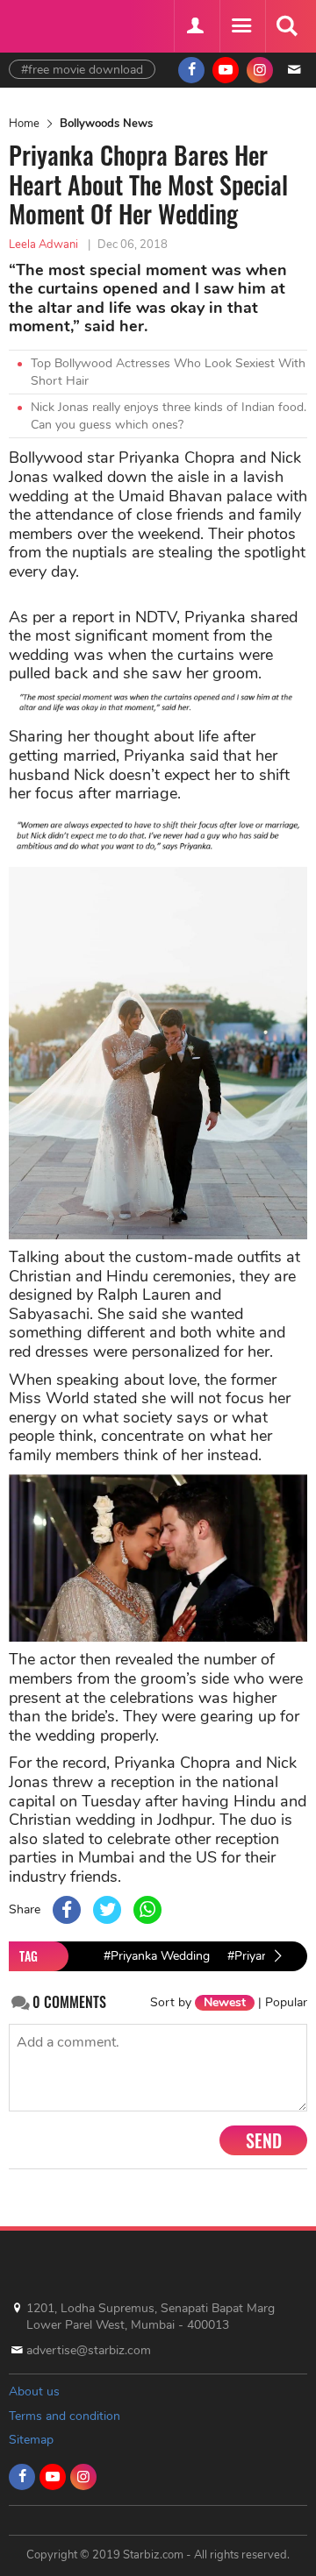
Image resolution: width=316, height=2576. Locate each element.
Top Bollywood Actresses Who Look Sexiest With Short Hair (168, 372)
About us (34, 2391)
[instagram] (260, 70)
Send (264, 2140)
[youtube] (226, 70)
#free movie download (82, 70)
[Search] (286, 26)
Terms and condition (65, 2416)
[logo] (53, 24)
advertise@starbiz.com (89, 2350)
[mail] (294, 70)
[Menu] (241, 26)
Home (24, 124)
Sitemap (31, 2440)
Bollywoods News (106, 124)
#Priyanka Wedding (157, 1956)
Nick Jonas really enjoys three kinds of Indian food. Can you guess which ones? (169, 416)
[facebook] (191, 70)
